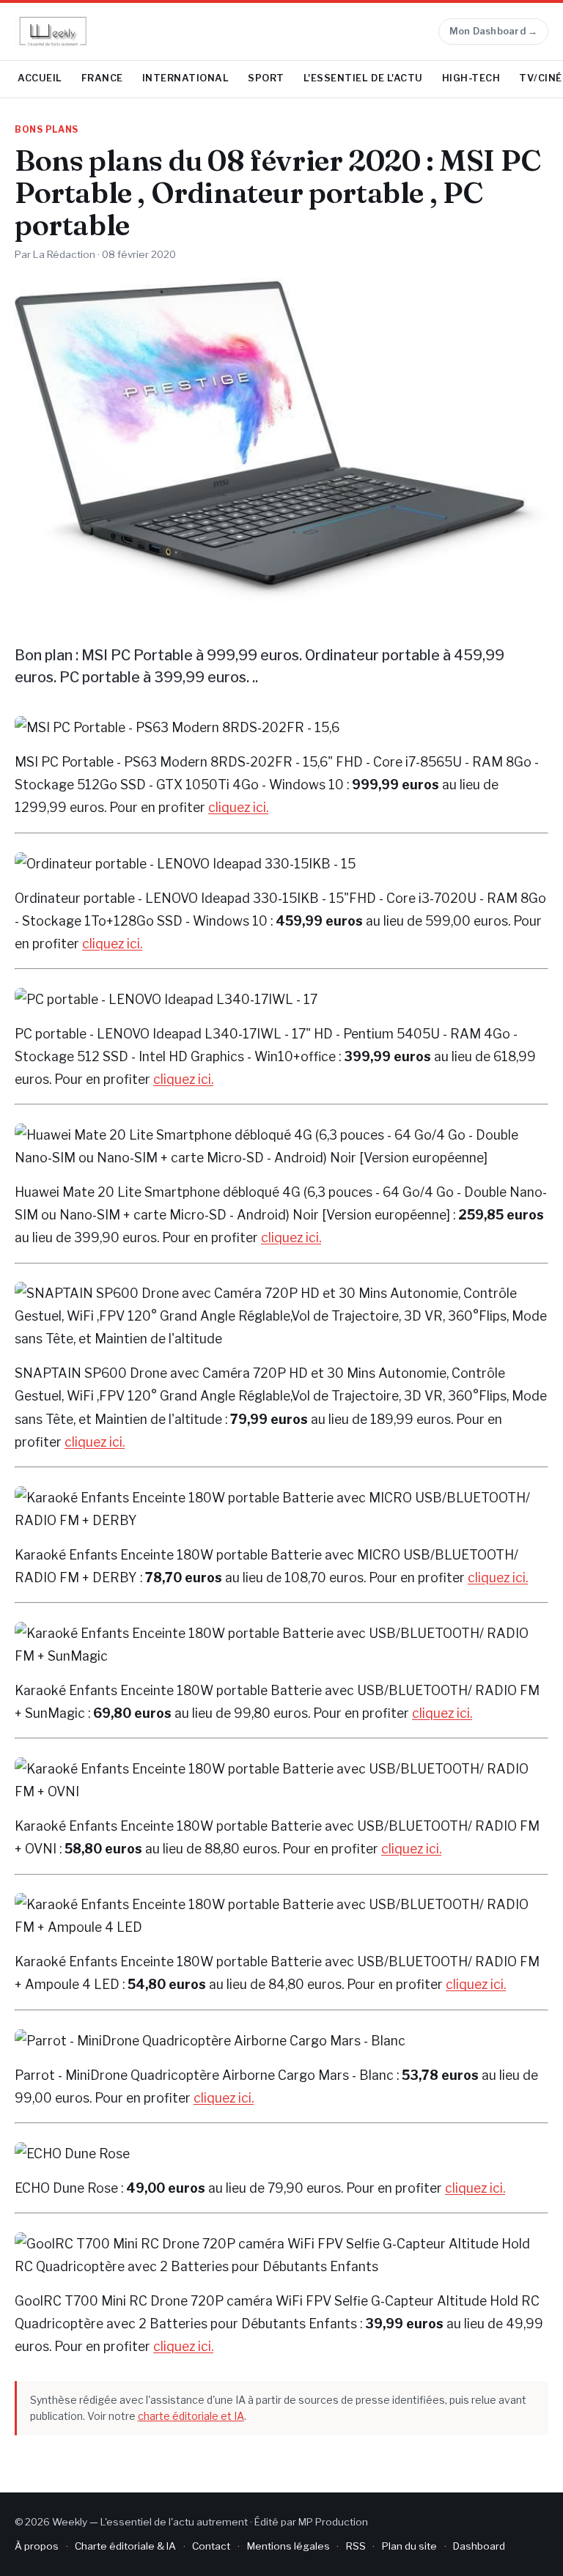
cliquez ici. (238, 807)
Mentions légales (288, 2546)
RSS (356, 2546)
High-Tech (471, 78)
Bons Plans (47, 130)
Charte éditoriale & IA (125, 2546)
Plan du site (409, 2546)
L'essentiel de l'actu (363, 78)
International (186, 78)
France (102, 78)
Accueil (40, 78)
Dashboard (479, 2546)
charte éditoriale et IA (191, 2416)
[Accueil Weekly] (53, 32)
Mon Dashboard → (494, 31)
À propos (37, 2546)
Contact (211, 2546)
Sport (266, 78)
